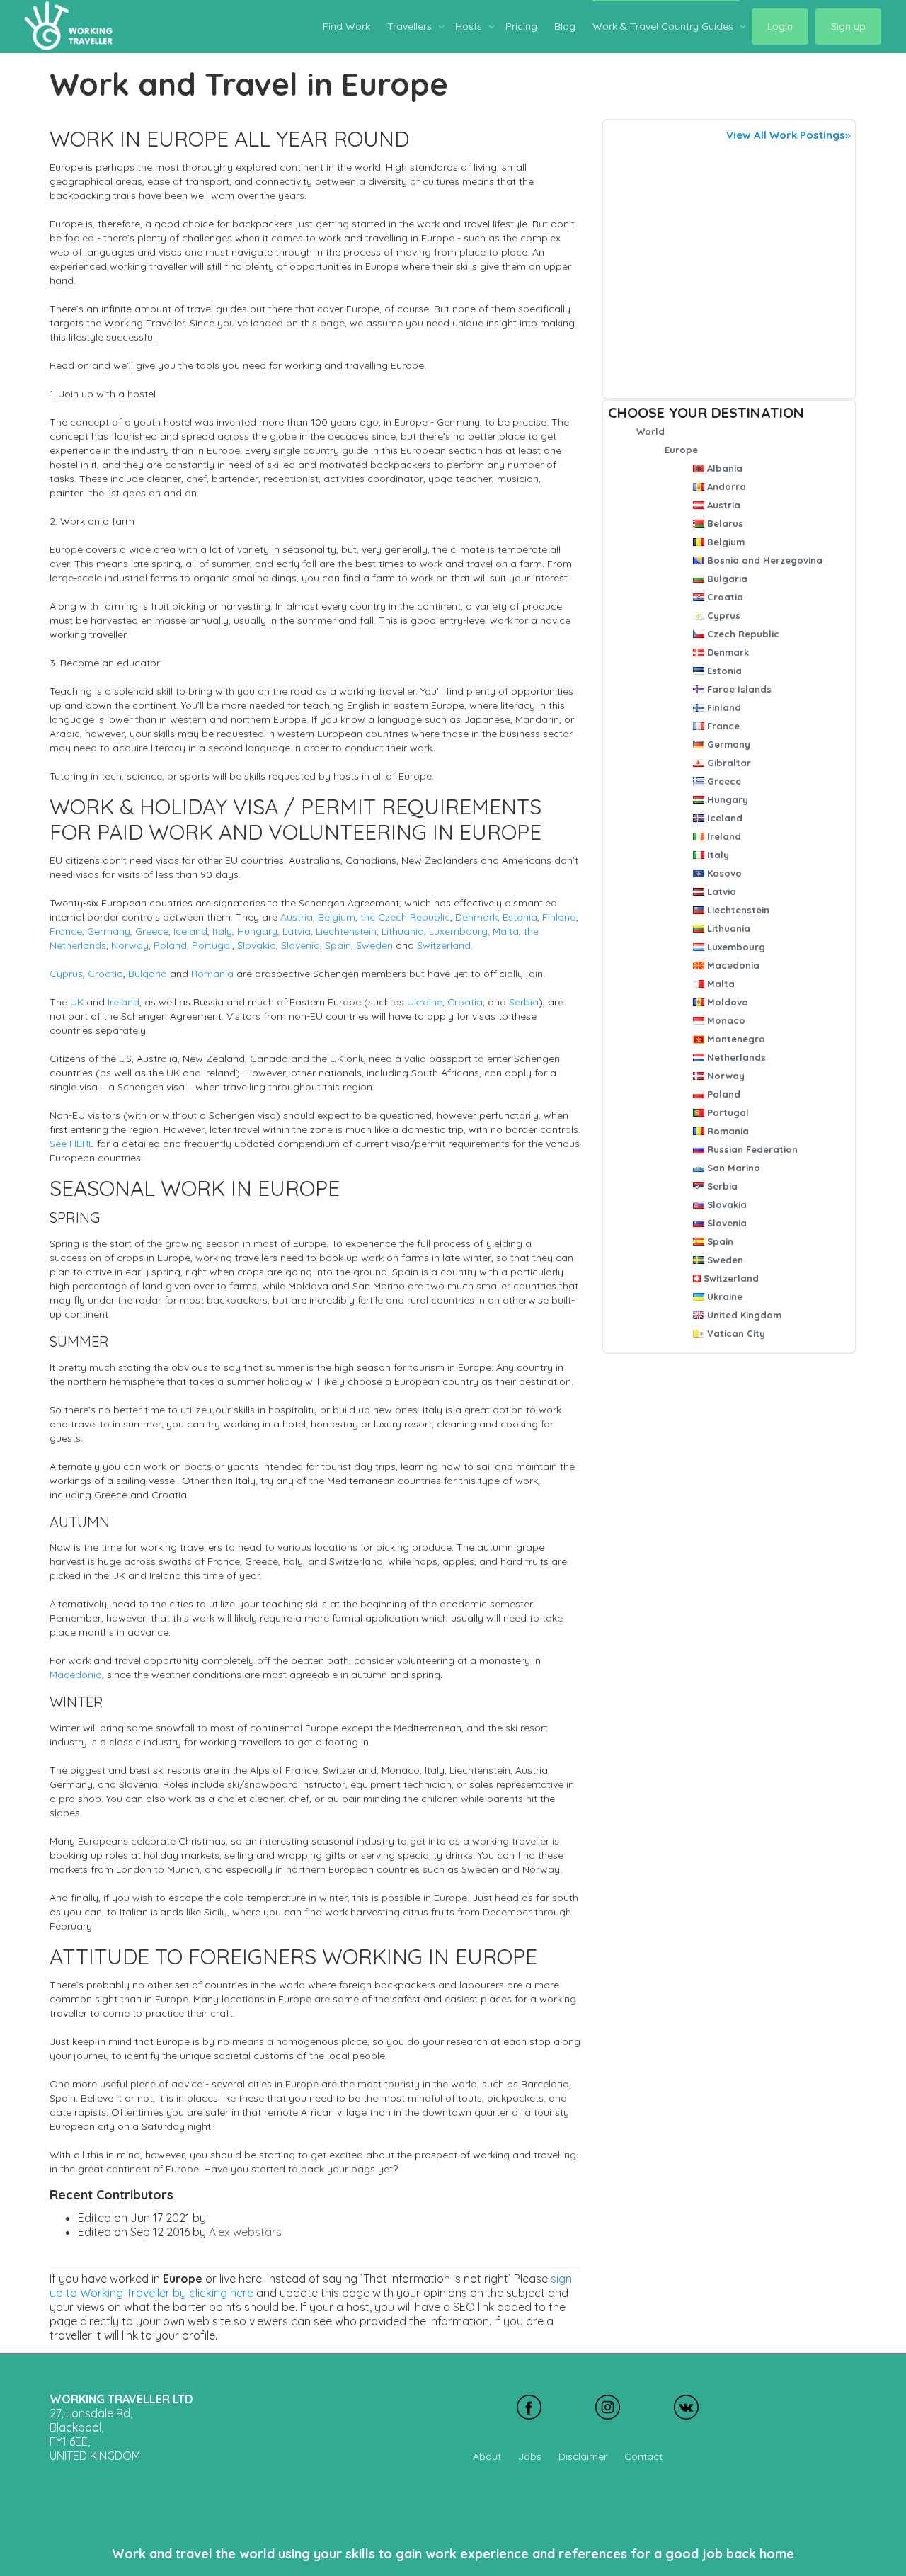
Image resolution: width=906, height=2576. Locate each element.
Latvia (720, 891)
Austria (722, 505)
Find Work (346, 26)
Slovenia (726, 1223)
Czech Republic (742, 634)
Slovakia (726, 1204)
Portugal (727, 1112)
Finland (723, 707)
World (650, 431)
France (722, 726)
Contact (643, 2456)
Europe (681, 450)
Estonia (723, 671)
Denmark (727, 652)
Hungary (726, 799)
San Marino (732, 1168)
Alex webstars (245, 2232)
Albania (723, 468)
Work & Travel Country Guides (664, 26)
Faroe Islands (738, 689)
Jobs (530, 2456)
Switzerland (730, 1278)
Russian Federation (751, 1149)
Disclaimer (583, 2456)
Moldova (726, 1002)
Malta (719, 984)
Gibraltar (728, 763)
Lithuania (727, 928)
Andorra (725, 486)
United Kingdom (743, 1315)
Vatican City (735, 1333)
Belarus (724, 523)
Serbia (721, 1186)
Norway (724, 1076)
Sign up (848, 26)
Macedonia (732, 965)
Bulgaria (726, 579)
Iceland (723, 818)
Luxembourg (735, 947)
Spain (719, 1241)
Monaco (725, 1020)
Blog (565, 26)
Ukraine (723, 1296)
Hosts (470, 26)
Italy (717, 855)
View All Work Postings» (788, 135)
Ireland (723, 836)
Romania (727, 1131)
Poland (722, 1094)
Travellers (411, 26)
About (487, 2456)
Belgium (724, 542)
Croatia (724, 597)
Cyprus (722, 615)
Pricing (521, 26)
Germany (727, 744)
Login (780, 26)
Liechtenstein (737, 910)
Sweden (724, 1260)
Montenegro (735, 1039)
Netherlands (735, 1057)
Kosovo (723, 873)
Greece (723, 781)
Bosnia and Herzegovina (763, 560)
